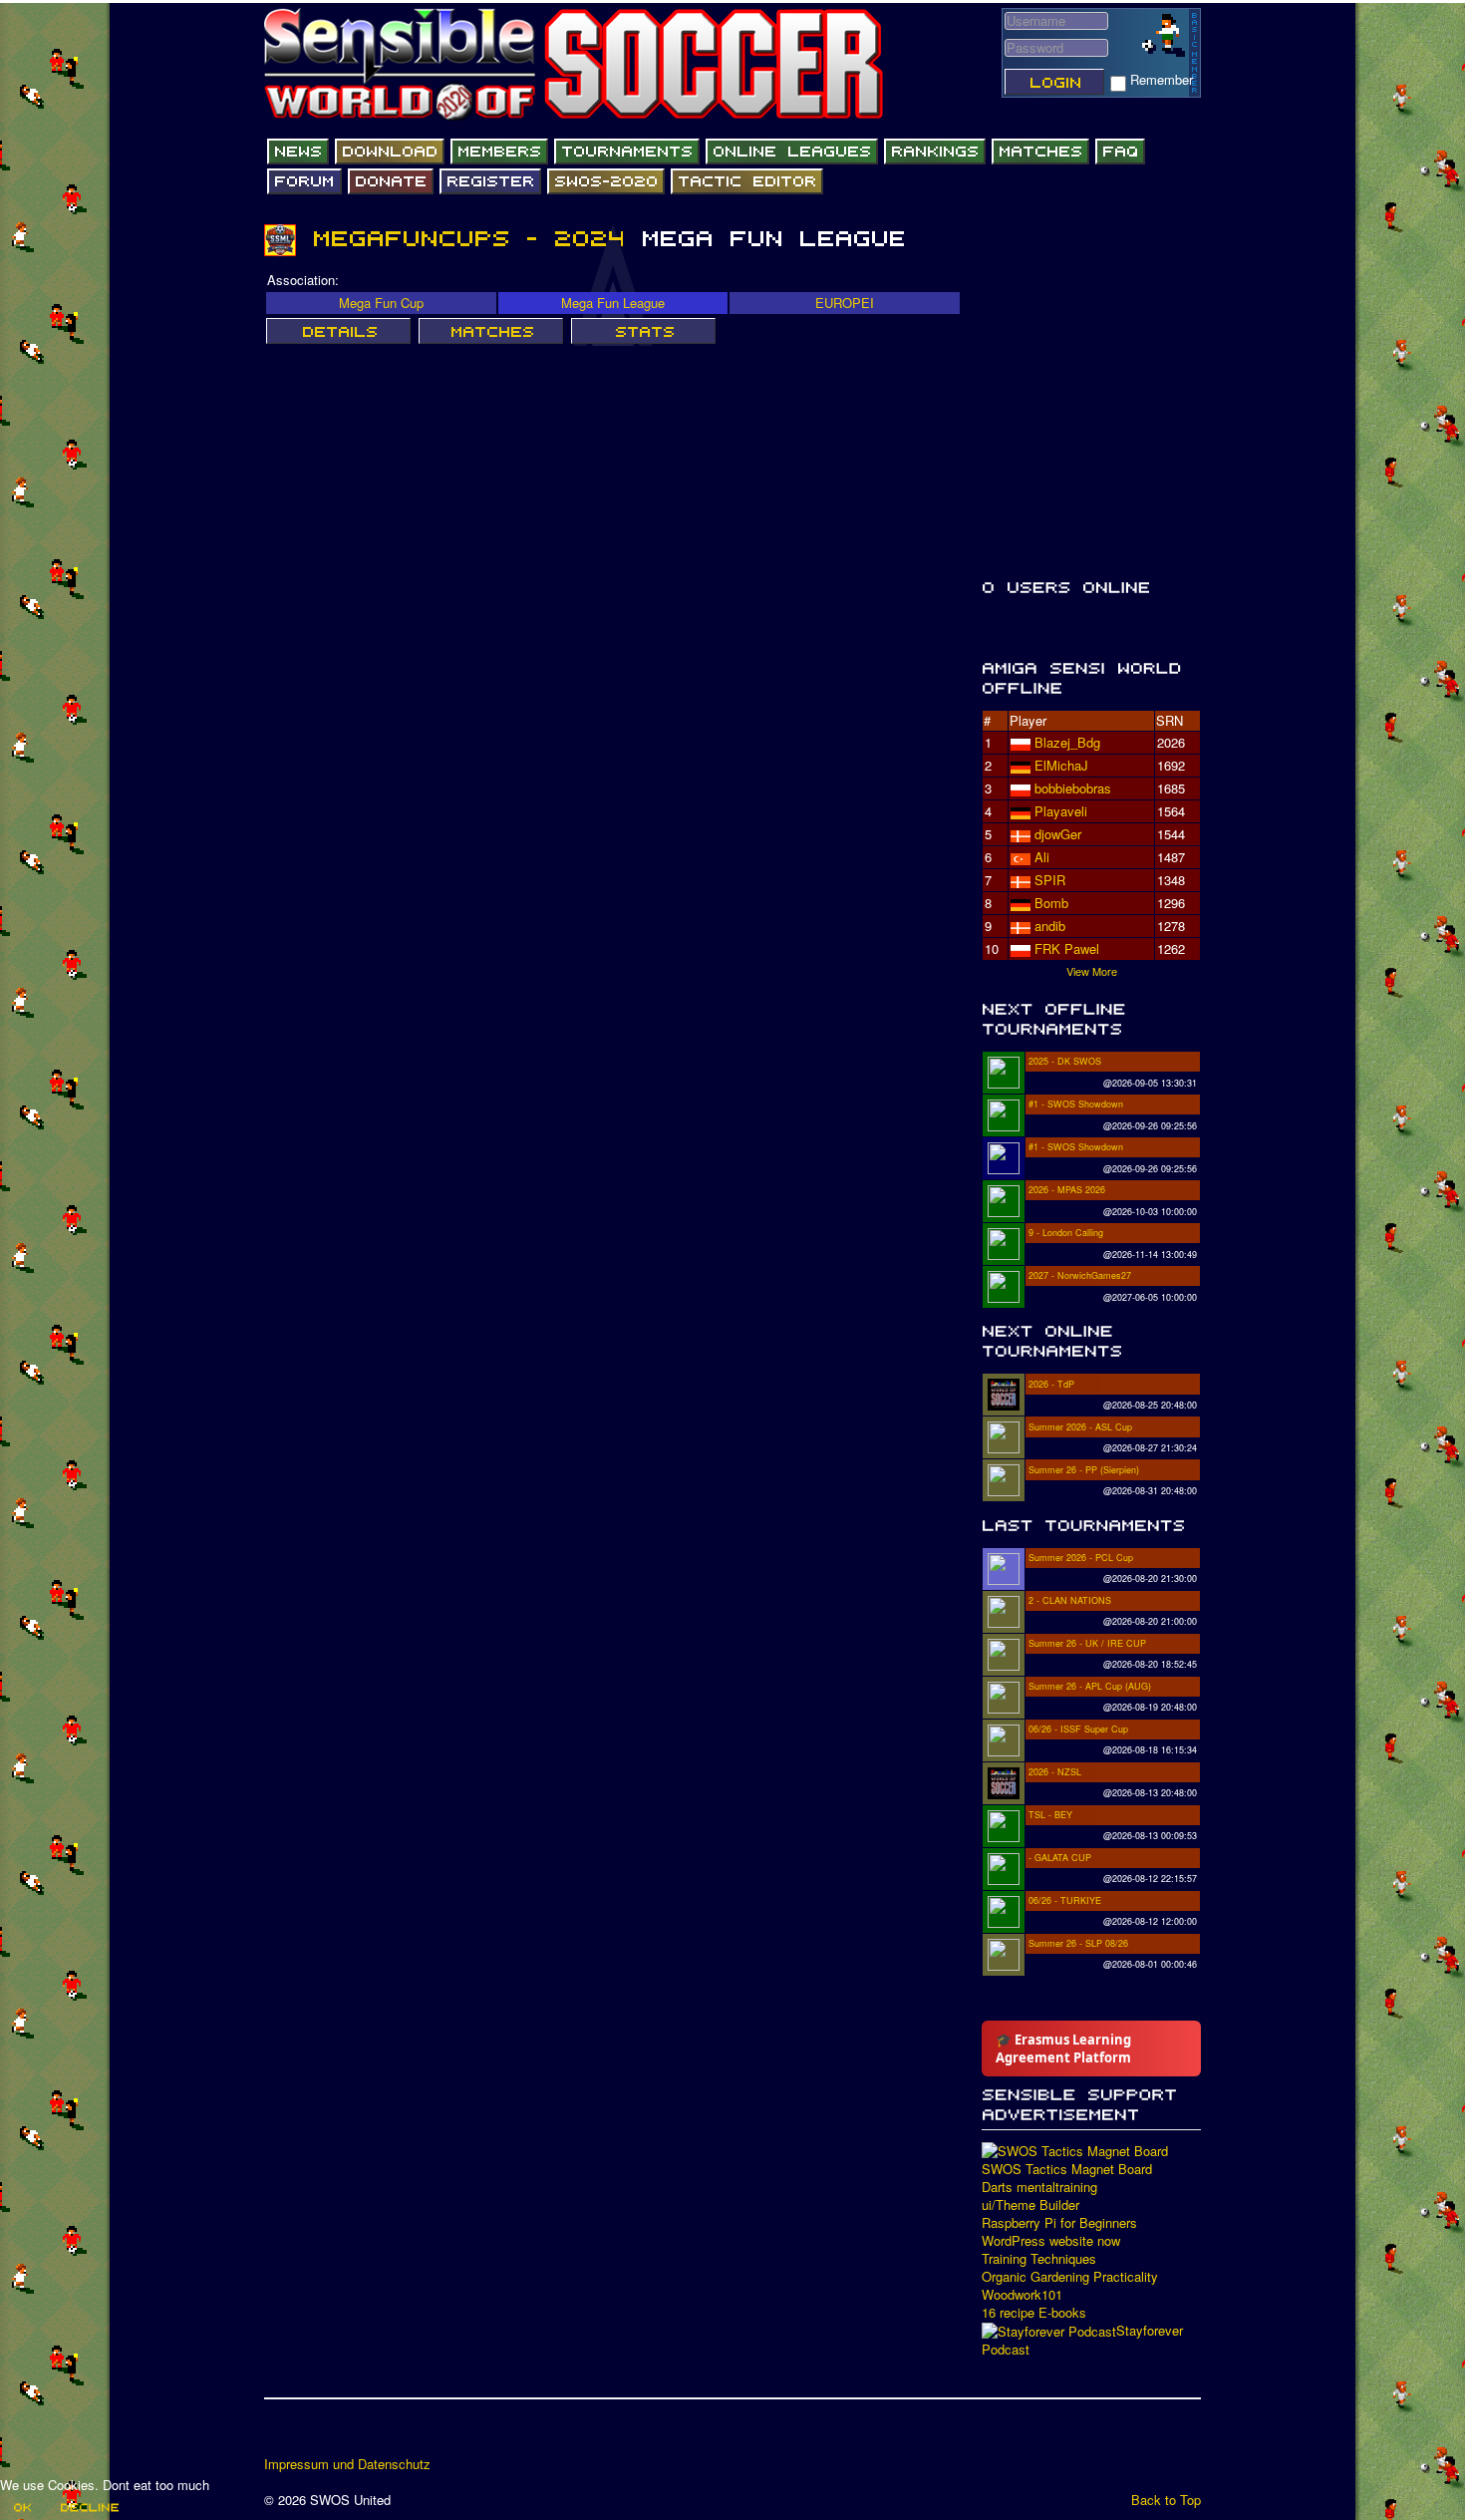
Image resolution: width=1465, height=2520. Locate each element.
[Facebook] (281, 2434)
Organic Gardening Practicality (1070, 2277)
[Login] (1054, 82)
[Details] (338, 331)
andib (1050, 926)
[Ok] (21, 2507)
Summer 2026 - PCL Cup (1081, 1558)
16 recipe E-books (1034, 2313)
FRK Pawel (1067, 948)
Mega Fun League (613, 303)
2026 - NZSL (1055, 1772)
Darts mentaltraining (1039, 2187)
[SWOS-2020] (606, 181)
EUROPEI (845, 303)
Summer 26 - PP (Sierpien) (1084, 1470)
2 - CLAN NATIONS (1070, 1600)
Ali (1042, 857)
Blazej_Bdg (1067, 742)
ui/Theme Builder (1030, 2205)
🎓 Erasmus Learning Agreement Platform (1063, 2048)
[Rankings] (935, 152)
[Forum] (304, 181)
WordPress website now (1051, 2241)
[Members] (499, 152)
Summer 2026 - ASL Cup (1080, 1427)
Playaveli (1061, 811)
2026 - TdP (1051, 1384)
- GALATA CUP (1060, 1858)
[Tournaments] (627, 152)
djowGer (1058, 834)
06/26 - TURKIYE (1065, 1900)
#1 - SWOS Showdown (1076, 1104)
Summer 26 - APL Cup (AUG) (1090, 1686)
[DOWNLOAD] (390, 152)
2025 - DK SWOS (1065, 1061)
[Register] (490, 181)
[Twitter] (319, 2434)
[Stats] (643, 331)
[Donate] (391, 181)
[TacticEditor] (747, 181)
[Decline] (89, 2507)
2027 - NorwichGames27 (1080, 1275)
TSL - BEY (1050, 1815)
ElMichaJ (1061, 765)
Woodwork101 (1022, 2295)
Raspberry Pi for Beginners (1059, 2223)
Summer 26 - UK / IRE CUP (1087, 1643)
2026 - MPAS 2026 (1067, 1190)
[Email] (395, 2434)
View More (1092, 971)
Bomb (1051, 903)
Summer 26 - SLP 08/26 (1078, 1943)
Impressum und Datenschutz (347, 2464)
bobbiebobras (1073, 788)
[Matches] (1040, 152)
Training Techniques (1039, 2259)
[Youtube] (357, 2434)
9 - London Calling (1066, 1233)
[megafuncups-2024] (468, 238)
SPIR (1050, 880)
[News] (298, 152)
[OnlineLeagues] (792, 152)
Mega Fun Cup (381, 303)
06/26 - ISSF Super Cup (1078, 1729)
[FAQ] (1120, 152)
